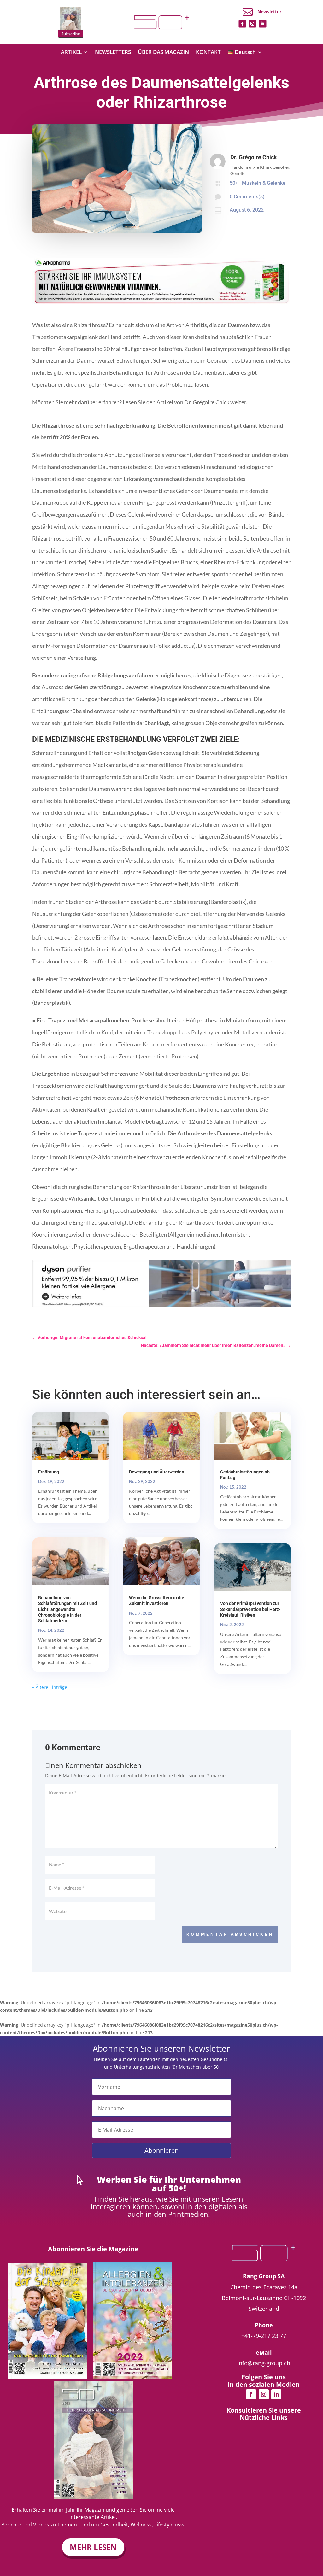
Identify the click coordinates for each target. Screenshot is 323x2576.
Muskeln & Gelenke (264, 183)
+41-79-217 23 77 (264, 2336)
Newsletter (269, 12)
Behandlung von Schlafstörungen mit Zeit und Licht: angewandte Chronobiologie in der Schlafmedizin (68, 1609)
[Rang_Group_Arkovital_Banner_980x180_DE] (161, 304)
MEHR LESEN (93, 2547)
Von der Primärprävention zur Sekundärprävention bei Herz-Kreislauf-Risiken (250, 1609)
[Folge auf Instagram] (252, 24)
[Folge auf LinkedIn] (262, 24)
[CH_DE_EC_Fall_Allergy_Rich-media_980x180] (161, 1305)
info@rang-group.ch (264, 2363)
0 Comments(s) (247, 197)
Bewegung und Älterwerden (157, 1472)
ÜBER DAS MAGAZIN (163, 53)
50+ (234, 183)
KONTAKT (208, 53)
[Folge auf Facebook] (242, 24)
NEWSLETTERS (113, 53)
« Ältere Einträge (50, 1687)
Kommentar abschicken (230, 1934)
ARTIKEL (71, 53)
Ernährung (49, 1472)
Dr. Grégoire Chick (254, 157)
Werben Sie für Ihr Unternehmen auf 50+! (169, 2184)
